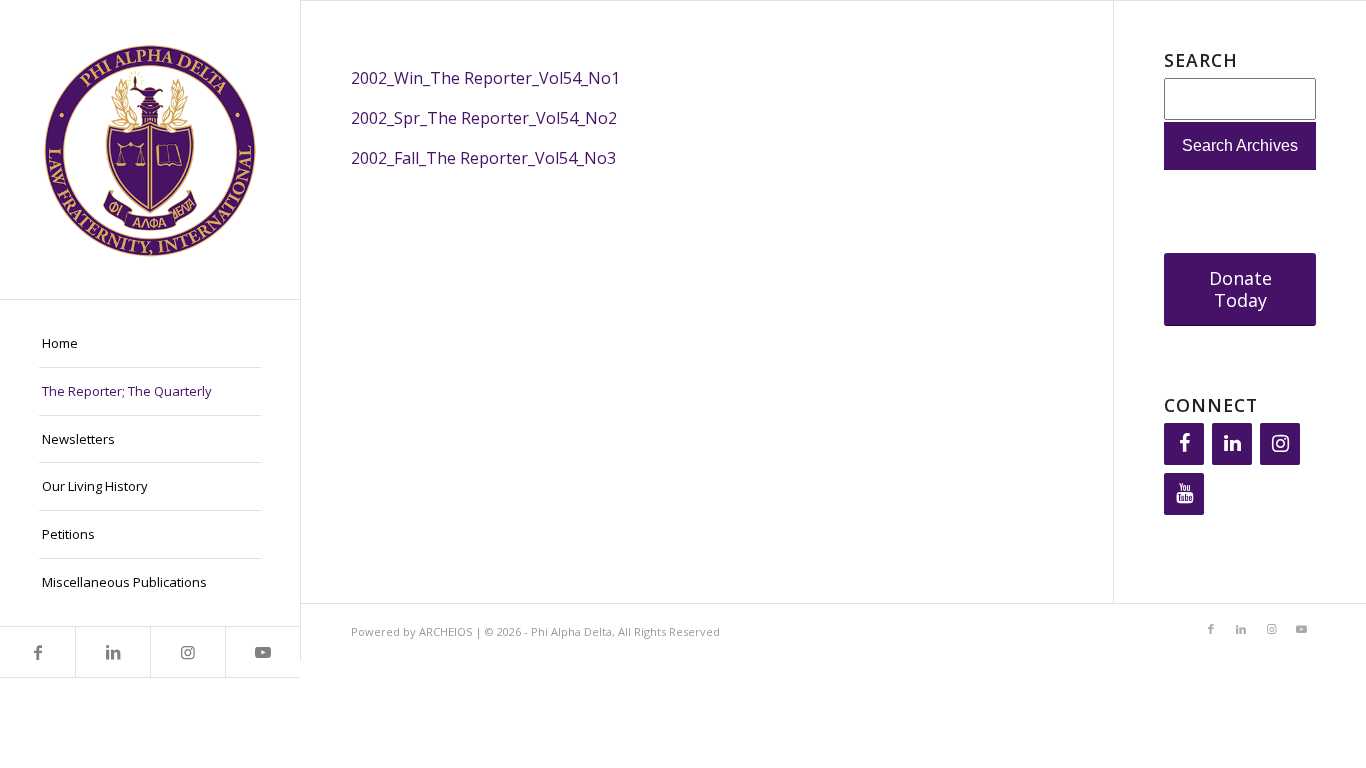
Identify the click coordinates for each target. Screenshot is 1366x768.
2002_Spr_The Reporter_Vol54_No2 (484, 118)
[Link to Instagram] (187, 652)
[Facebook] (1184, 444)
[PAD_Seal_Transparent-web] (150, 149)
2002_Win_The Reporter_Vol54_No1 (485, 78)
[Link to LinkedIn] (112, 652)
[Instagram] (1280, 444)
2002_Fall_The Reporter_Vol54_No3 (483, 158)
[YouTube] (1184, 494)
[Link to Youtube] (262, 652)
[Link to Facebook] (37, 652)
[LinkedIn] (1232, 444)
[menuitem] (150, 344)
